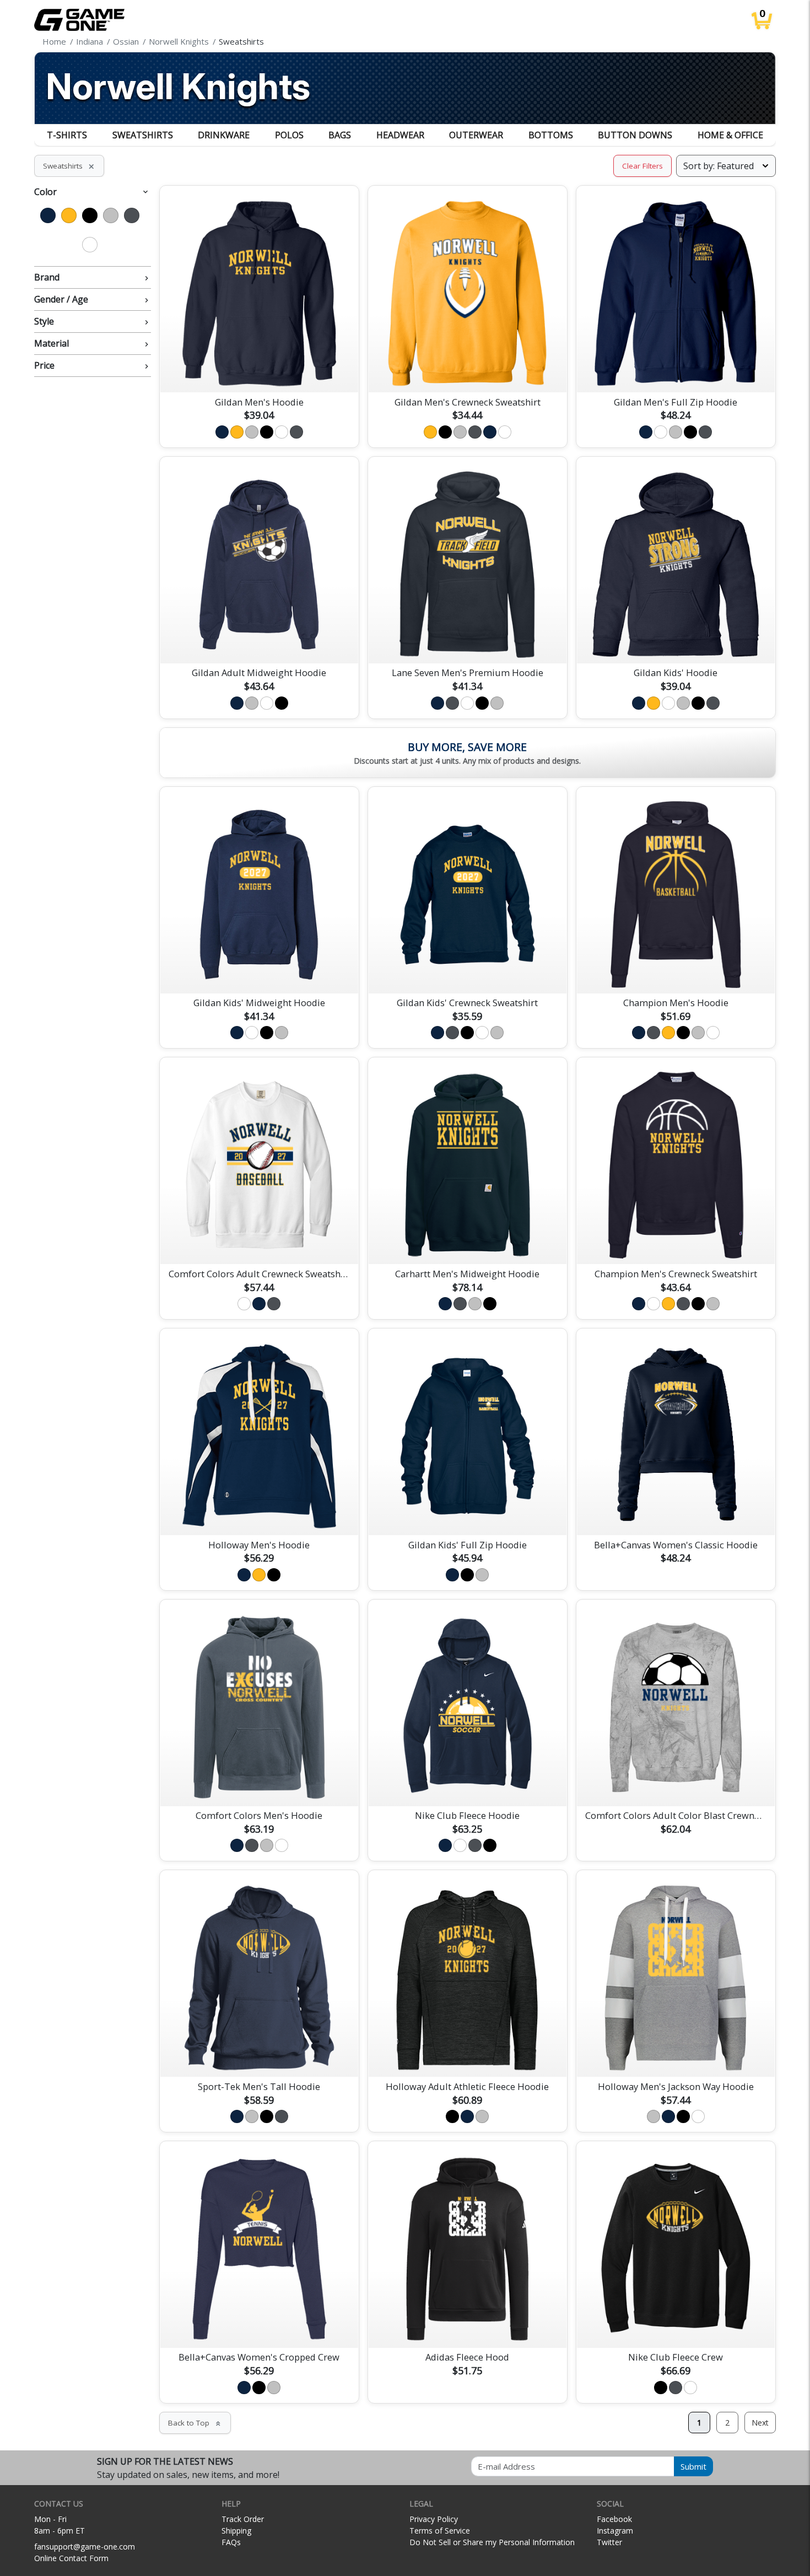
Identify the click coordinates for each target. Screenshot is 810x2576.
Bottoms (551, 135)
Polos (289, 135)
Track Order (243, 2519)
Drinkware (224, 135)
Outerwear (476, 135)
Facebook (614, 2519)
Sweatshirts (143, 135)
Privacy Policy (434, 2519)
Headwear (400, 135)
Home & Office (730, 135)
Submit (693, 2466)
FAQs (231, 2542)
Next (760, 2423)
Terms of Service (440, 2531)
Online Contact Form (71, 2558)
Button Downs (635, 135)
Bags (340, 135)
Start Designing (259, 371)
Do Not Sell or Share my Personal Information (492, 2542)
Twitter (609, 2542)
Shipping (236, 2531)
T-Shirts (67, 135)
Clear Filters (642, 166)
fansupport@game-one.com (85, 2547)
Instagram (615, 2531)
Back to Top (195, 2423)
